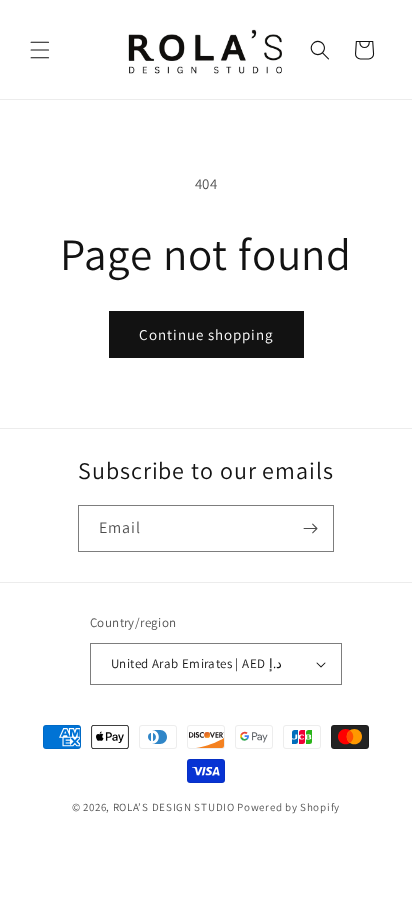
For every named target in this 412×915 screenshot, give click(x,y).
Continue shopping (206, 334)
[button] (40, 50)
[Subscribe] (311, 528)
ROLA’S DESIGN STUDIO (174, 807)
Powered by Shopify (288, 807)
